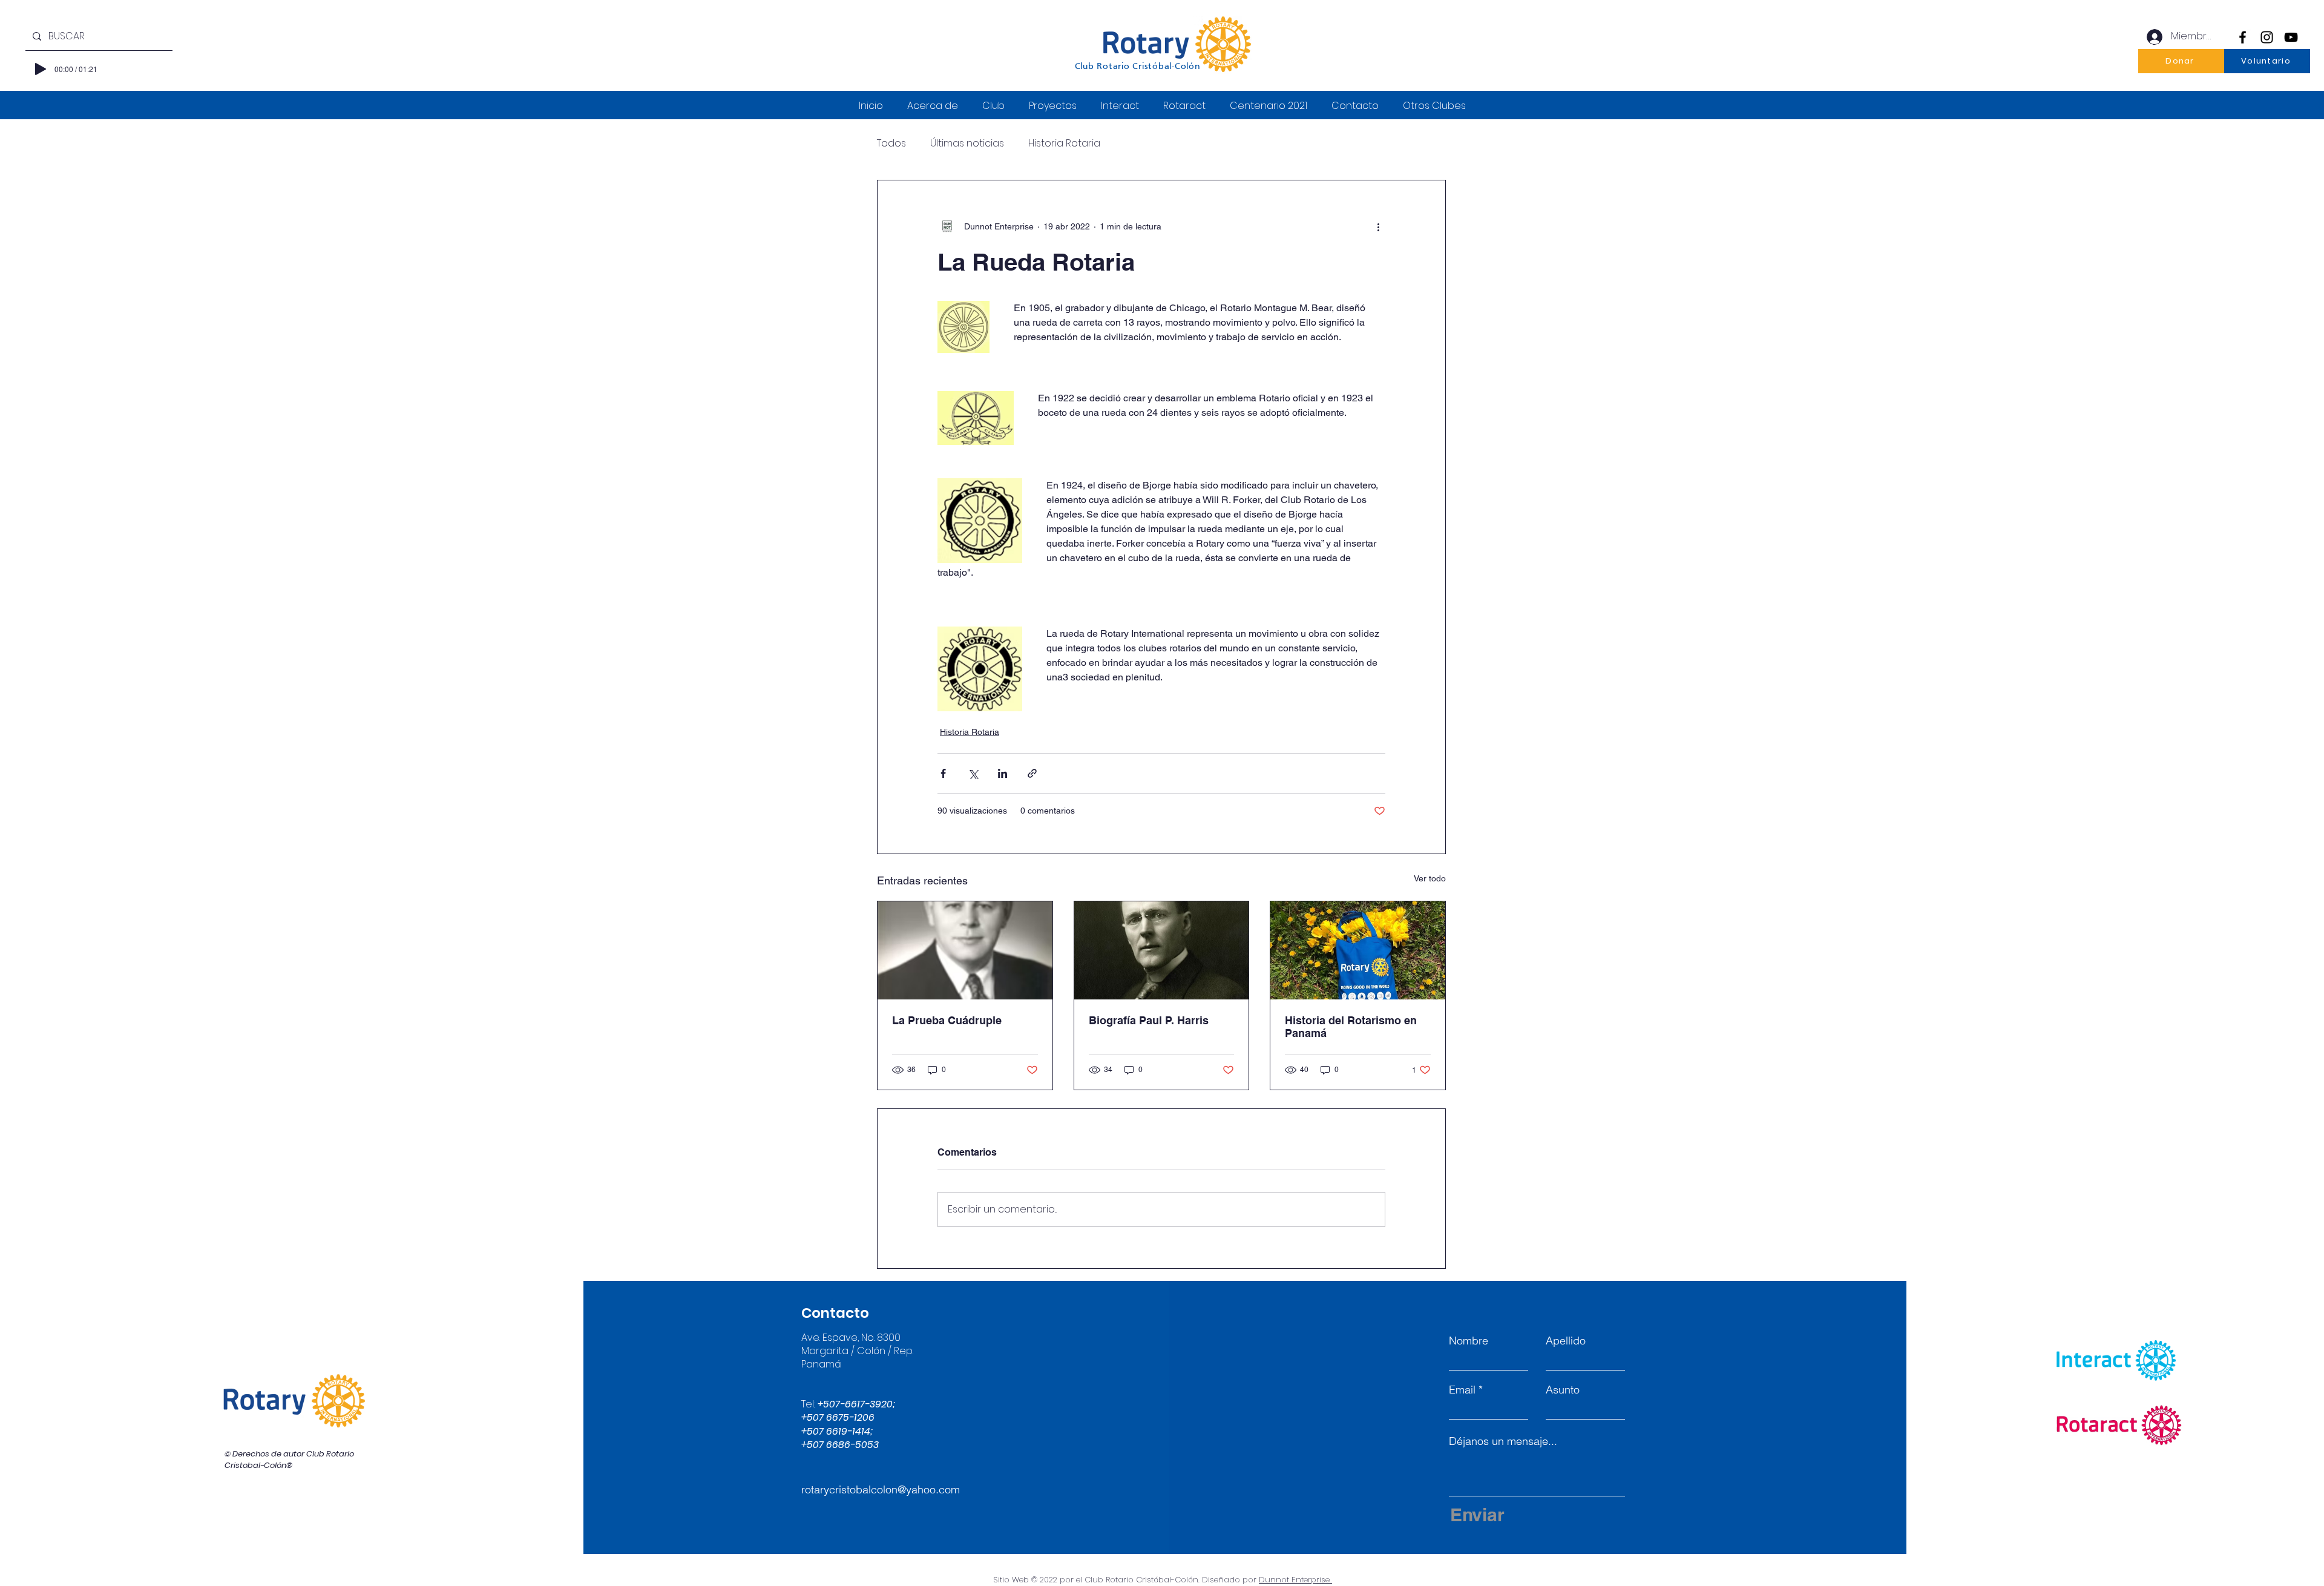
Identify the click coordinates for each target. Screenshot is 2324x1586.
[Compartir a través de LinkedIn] (1003, 773)
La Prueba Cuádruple (947, 1020)
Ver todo (1430, 878)
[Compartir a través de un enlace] (1032, 773)
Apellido (1566, 1341)
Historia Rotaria (1064, 143)
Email (1462, 1390)
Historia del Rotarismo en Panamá (1351, 1027)
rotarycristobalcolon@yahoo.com (881, 1489)
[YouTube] (2291, 37)
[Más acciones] (1378, 226)
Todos (891, 143)
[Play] (41, 69)
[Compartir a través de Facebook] (943, 773)
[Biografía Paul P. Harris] (1162, 950)
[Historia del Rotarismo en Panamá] (1358, 950)
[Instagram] (2267, 37)
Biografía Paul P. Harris (1149, 1020)
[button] (2181, 61)
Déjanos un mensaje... (1503, 1441)
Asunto (1563, 1390)
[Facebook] (2243, 37)
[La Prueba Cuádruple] (965, 950)
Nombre (1469, 1341)
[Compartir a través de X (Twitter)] (973, 773)
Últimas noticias (967, 143)
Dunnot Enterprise (1295, 1580)
